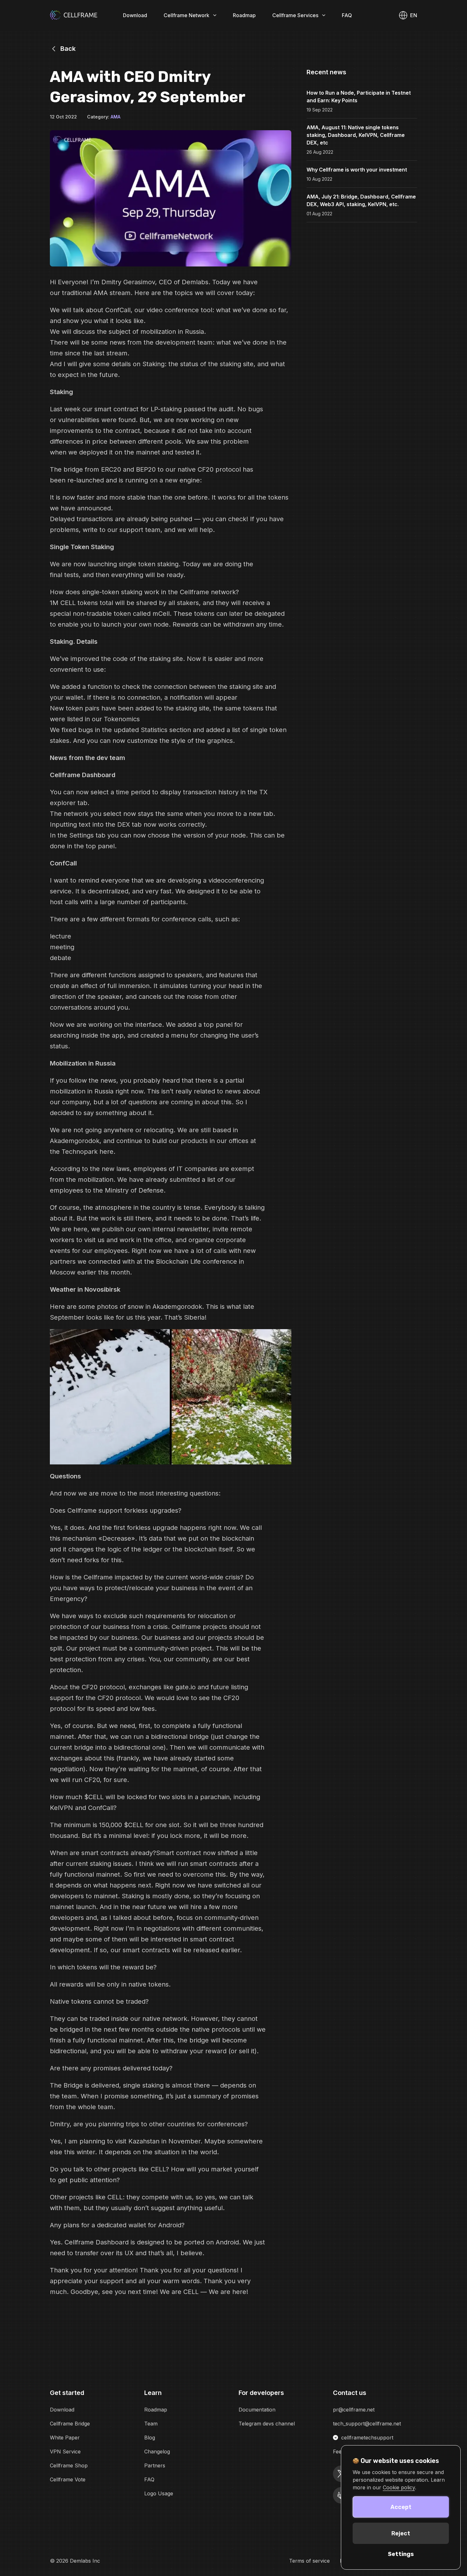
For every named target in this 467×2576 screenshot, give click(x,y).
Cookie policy (399, 2487)
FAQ (347, 15)
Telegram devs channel (267, 2424)
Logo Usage (159, 2493)
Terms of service (309, 2561)
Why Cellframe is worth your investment (357, 170)
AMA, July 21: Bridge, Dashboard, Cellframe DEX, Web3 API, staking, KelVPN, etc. (361, 200)
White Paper (65, 2438)
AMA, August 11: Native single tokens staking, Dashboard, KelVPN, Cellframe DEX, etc (356, 135)
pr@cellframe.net (354, 2410)
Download (135, 15)
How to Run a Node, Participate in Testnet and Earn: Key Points (359, 97)
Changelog (157, 2452)
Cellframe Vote (68, 2479)
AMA (115, 117)
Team (151, 2424)
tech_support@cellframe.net (367, 2424)
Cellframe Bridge (70, 2424)
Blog (150, 2438)
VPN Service (65, 2452)
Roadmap (244, 15)
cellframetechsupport (367, 2438)
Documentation (257, 2410)
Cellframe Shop (69, 2465)
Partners (155, 2465)
